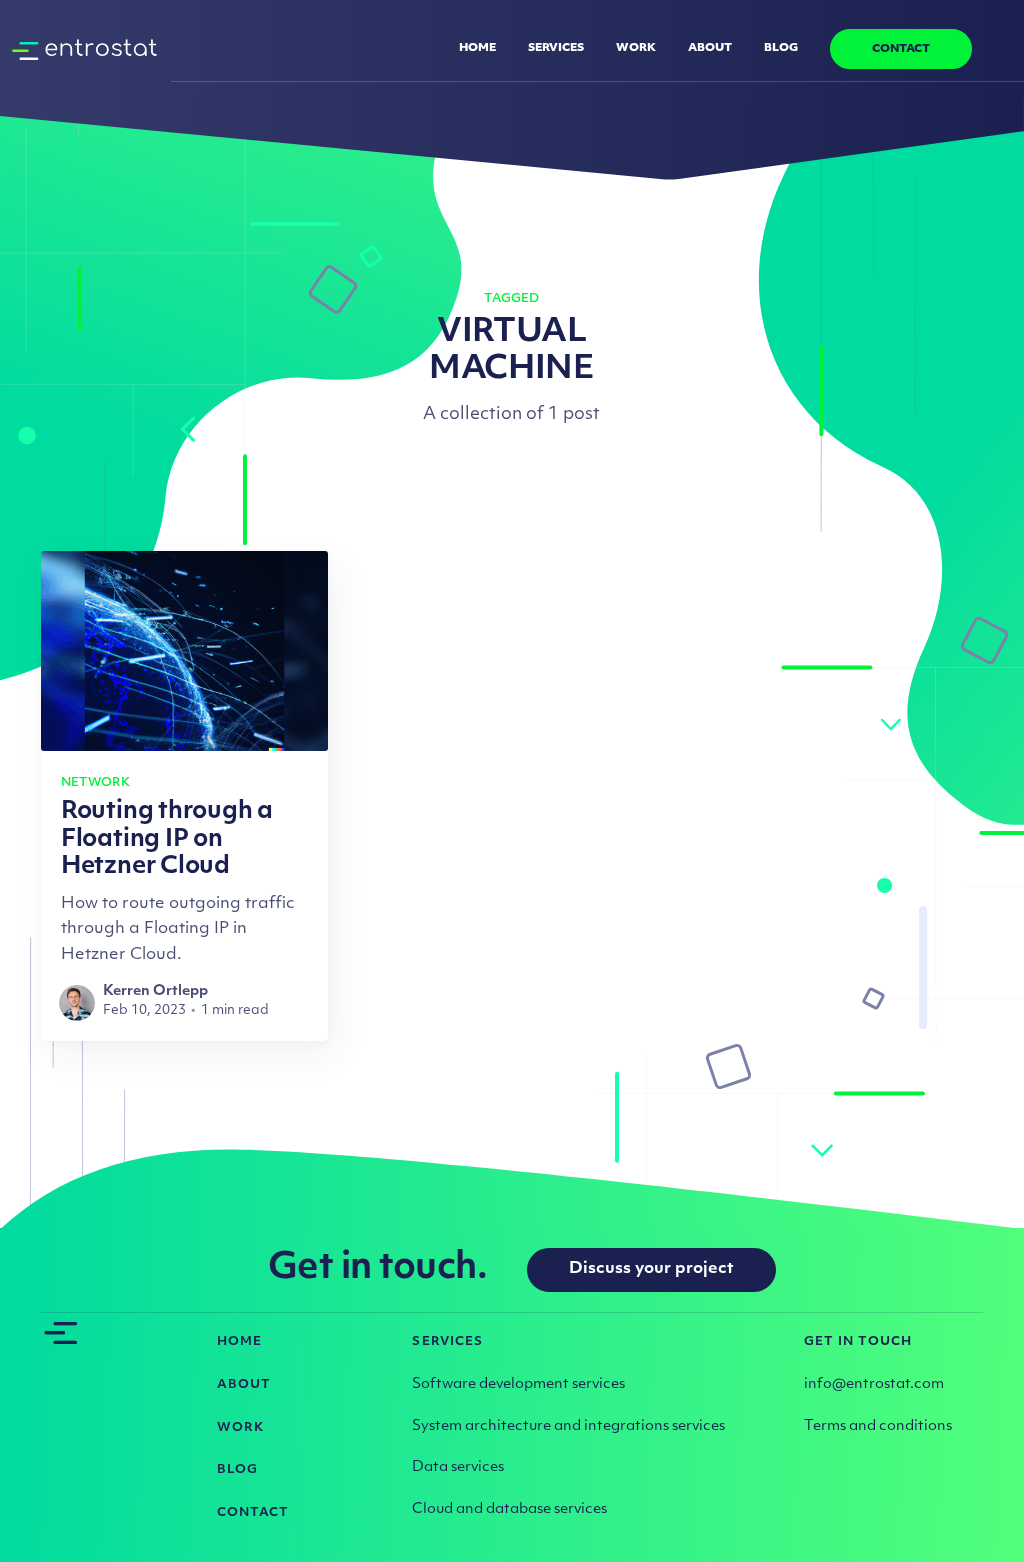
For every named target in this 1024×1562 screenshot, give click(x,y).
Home (477, 48)
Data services (458, 1467)
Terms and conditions (878, 1426)
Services (556, 48)
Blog (781, 48)
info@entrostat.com (874, 1384)
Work (636, 48)
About (710, 48)
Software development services (518, 1384)
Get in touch (858, 1342)
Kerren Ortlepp (155, 991)
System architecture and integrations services (568, 1426)
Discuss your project (651, 1269)
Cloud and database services (509, 1509)
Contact (901, 49)
